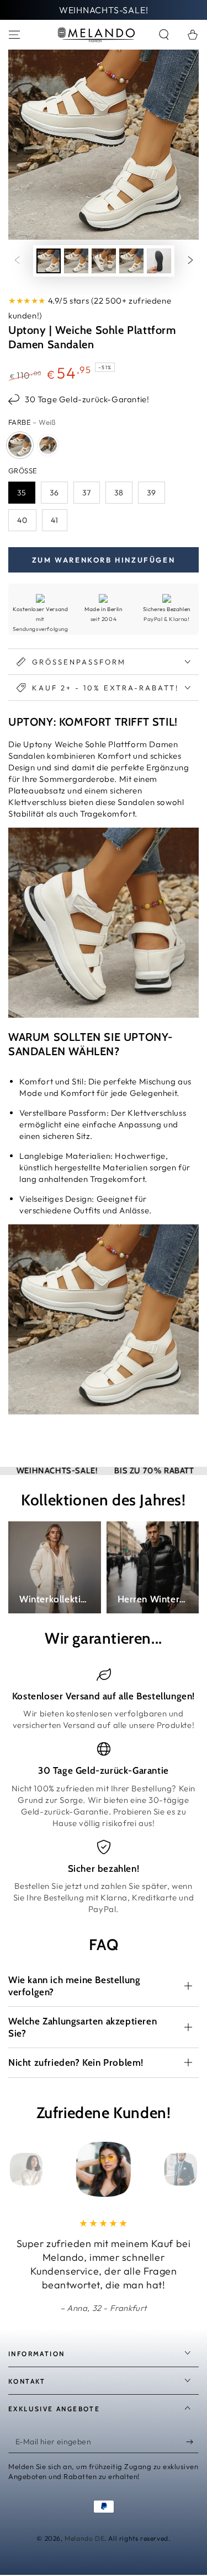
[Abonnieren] (192, 2442)
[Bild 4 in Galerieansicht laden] (131, 261)
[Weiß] (20, 445)
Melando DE (84, 2538)
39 (152, 493)
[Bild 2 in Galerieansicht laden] (76, 261)
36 (54, 493)
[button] (164, 35)
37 (87, 493)
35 (22, 493)
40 (22, 520)
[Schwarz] (48, 445)
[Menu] (14, 35)
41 (55, 520)
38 (119, 493)
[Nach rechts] (190, 261)
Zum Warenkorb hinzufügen (104, 560)
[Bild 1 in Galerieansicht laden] (49, 261)
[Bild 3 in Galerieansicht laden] (104, 261)
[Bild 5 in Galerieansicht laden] (159, 261)
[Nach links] (17, 261)
